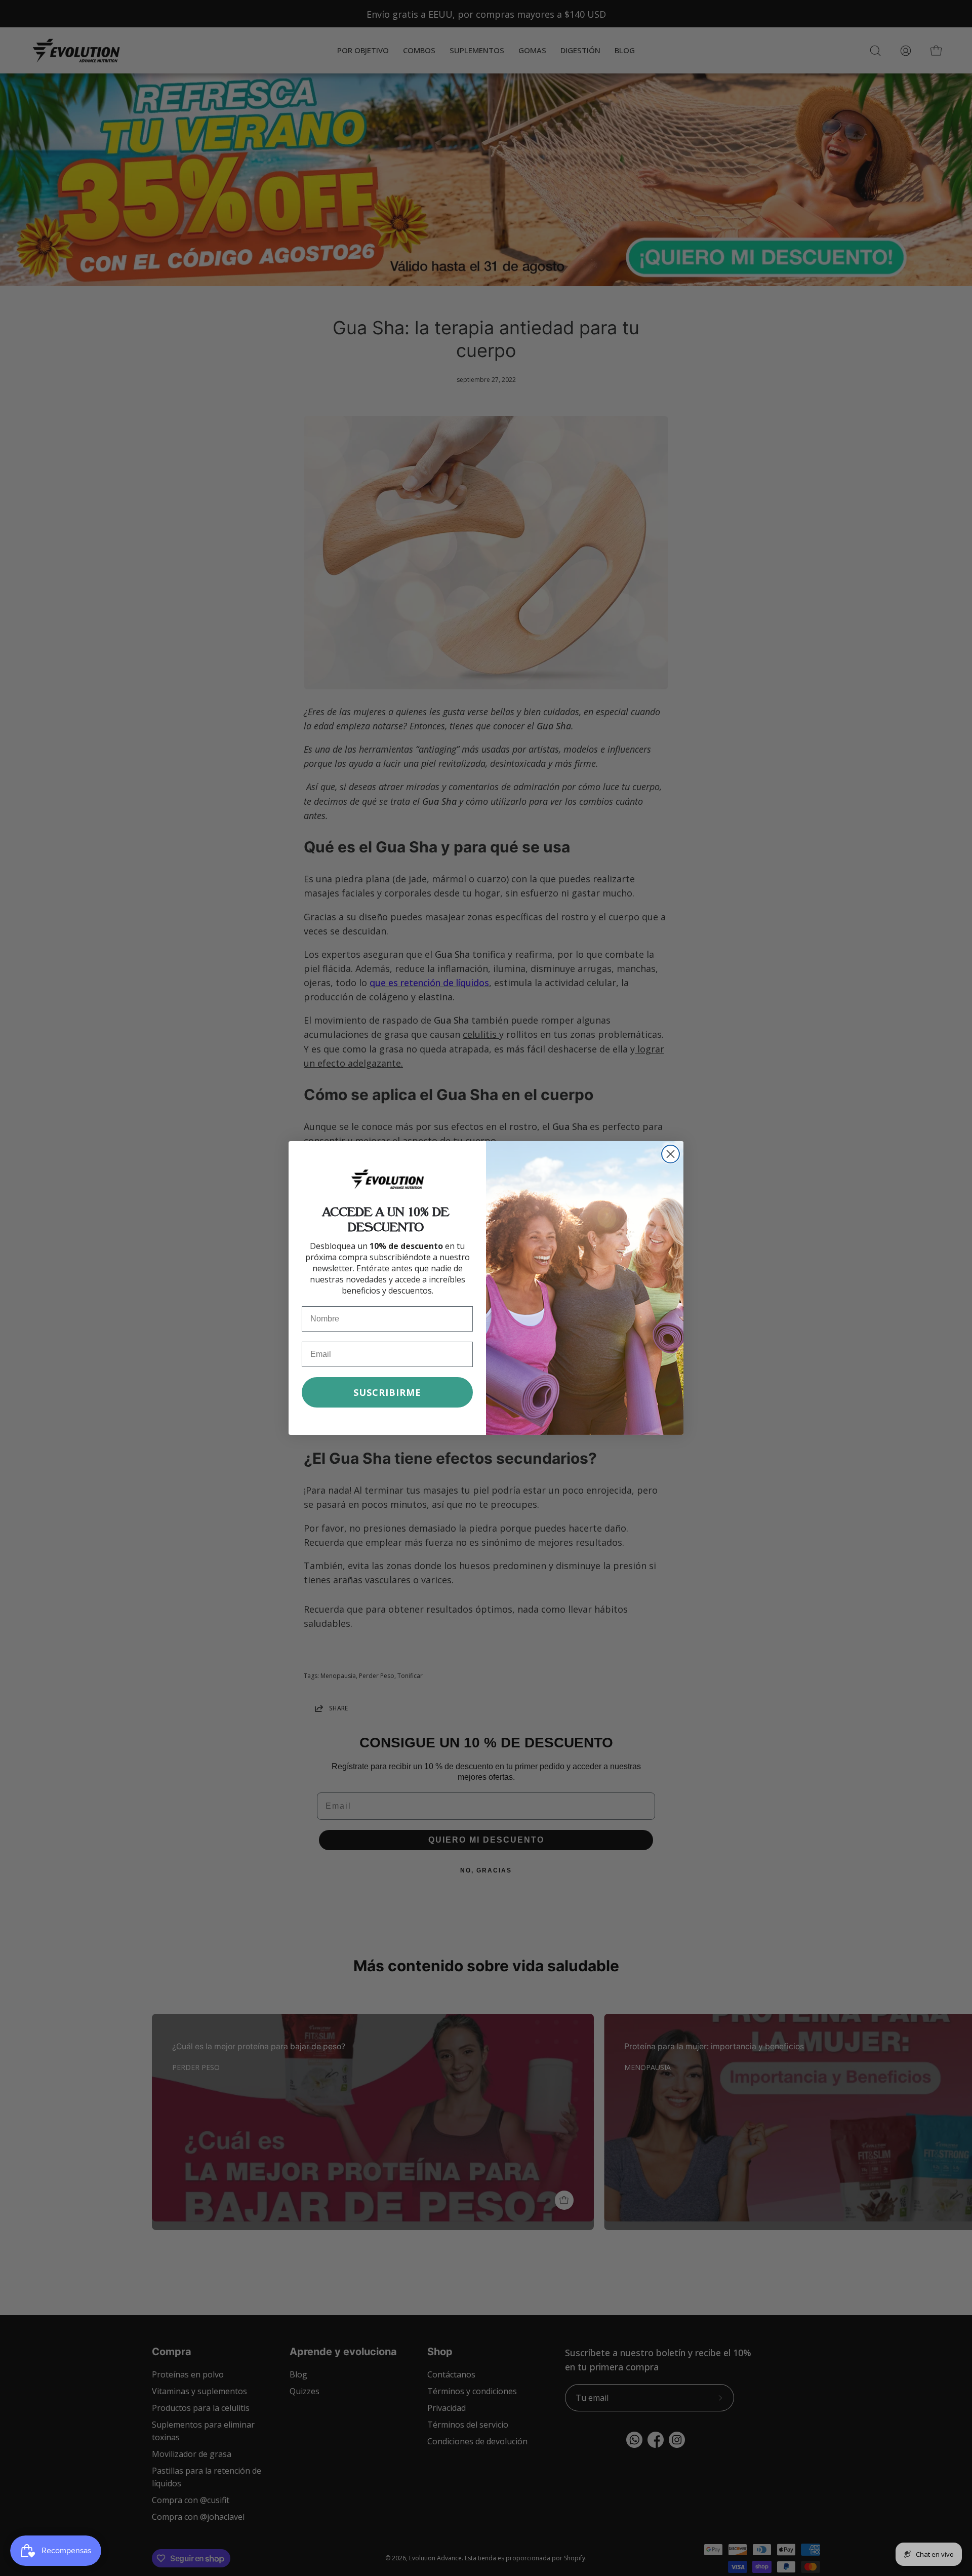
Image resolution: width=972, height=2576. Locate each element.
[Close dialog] (671, 1154)
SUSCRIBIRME (387, 1392)
